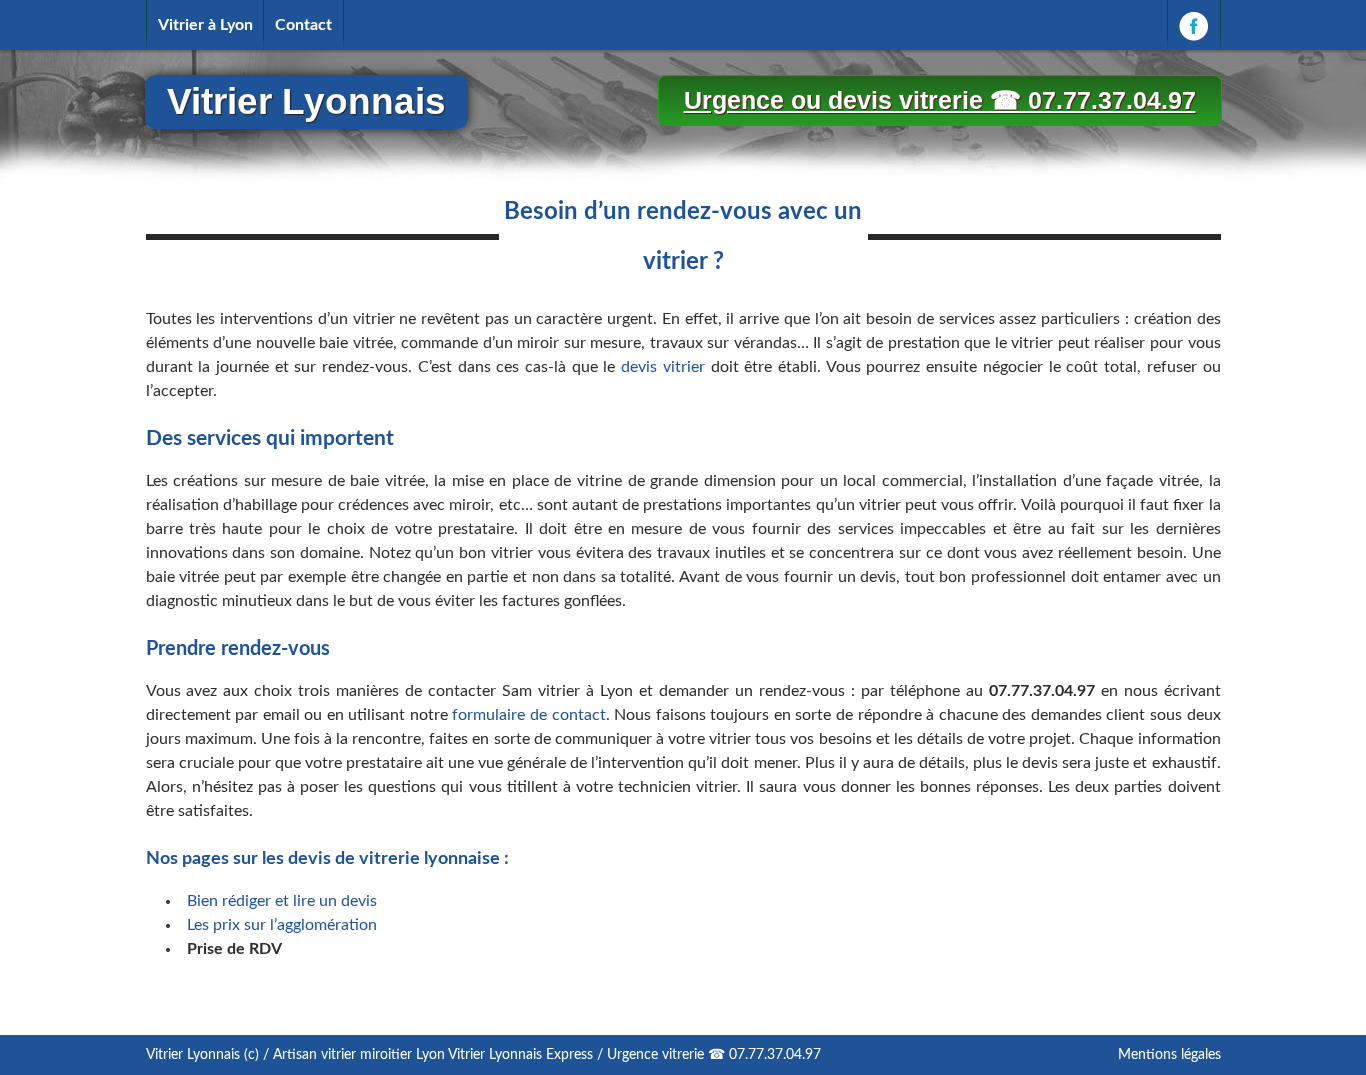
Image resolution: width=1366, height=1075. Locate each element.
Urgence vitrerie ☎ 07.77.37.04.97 (714, 1055)
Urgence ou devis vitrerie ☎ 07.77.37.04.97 (940, 100)
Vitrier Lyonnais (306, 101)
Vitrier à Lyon (205, 25)
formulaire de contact (528, 715)
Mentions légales (1169, 1055)
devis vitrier (663, 367)
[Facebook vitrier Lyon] (1194, 25)
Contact (303, 25)
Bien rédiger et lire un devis (282, 901)
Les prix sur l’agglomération (282, 925)
